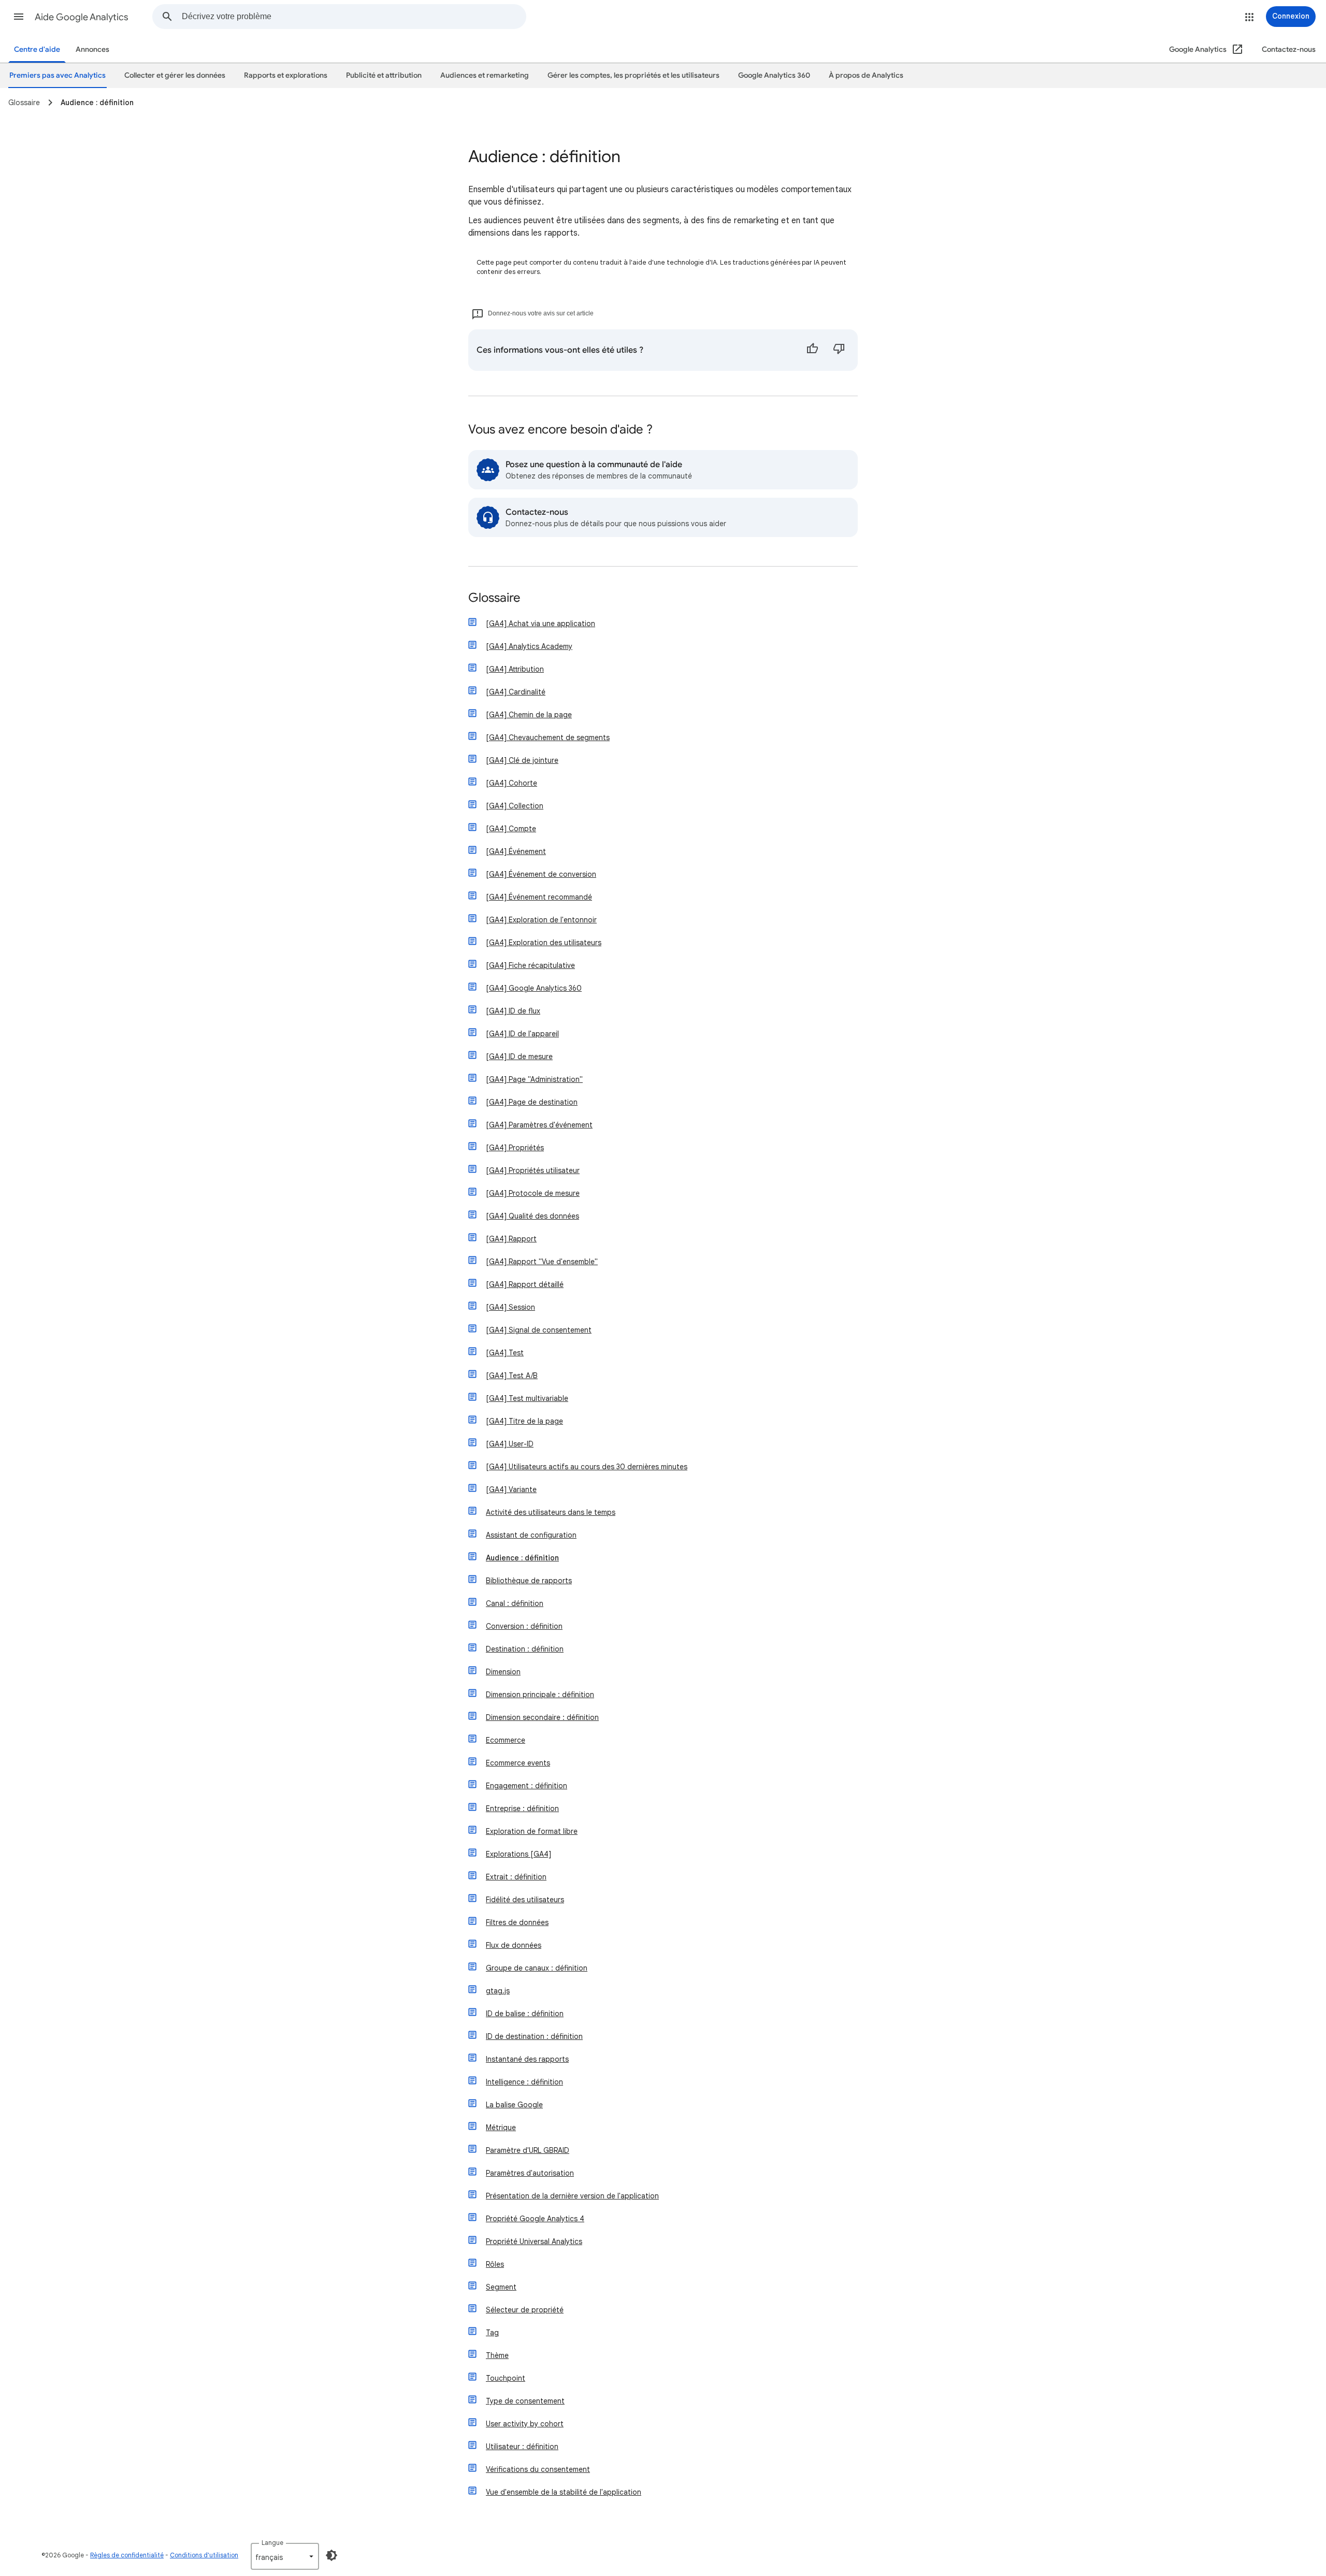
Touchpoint (506, 2378)
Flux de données (514, 1945)
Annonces (92, 49)
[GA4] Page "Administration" (534, 1079)
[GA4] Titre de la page (524, 1421)
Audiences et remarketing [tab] (485, 75)
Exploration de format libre (532, 1831)
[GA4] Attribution (515, 669)
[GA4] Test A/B (512, 1376)
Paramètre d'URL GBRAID (528, 2150)
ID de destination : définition (534, 2036)
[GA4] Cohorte (511, 783)
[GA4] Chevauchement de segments (548, 737)
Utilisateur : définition (522, 2447)
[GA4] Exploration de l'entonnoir (541, 920)
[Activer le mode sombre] (331, 2555)
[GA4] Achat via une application (541, 624)
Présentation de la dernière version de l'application (572, 2196)
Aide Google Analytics (82, 17)
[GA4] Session (510, 1307)
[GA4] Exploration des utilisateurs (544, 943)
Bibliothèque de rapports (529, 1581)
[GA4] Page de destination (532, 1102)
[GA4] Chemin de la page (529, 715)
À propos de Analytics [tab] (866, 75)
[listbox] (285, 2556)
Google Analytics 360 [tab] (774, 75)
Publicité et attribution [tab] (384, 75)
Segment (501, 2287)
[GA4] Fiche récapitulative (530, 965)
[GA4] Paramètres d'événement (539, 1125)
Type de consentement (525, 2401)
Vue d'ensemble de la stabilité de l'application (564, 2492)
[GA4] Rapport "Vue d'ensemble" (542, 1262)
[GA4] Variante (511, 1489)
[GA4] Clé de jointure (522, 760)
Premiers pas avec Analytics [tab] (57, 75)
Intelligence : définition (524, 2082)
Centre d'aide (37, 49)
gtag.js (498, 1991)
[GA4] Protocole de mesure (533, 1193)
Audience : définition (522, 1558)
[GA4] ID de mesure (519, 1057)
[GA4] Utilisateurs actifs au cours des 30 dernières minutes (587, 1467)
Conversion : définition (524, 1626)
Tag (492, 2333)
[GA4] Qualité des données (532, 1216)
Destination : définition (525, 1649)
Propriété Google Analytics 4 (535, 2219)
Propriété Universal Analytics (534, 2241)
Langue (272, 2543)
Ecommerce (506, 1740)
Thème (497, 2355)
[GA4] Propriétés (515, 1148)
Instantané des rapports (527, 2059)
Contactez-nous (1289, 49)
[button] (19, 17)
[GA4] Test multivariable (527, 1398)
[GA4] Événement (516, 851)
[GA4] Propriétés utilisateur (533, 1170)
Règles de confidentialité (127, 2555)
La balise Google (514, 2105)
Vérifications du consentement (538, 2469)
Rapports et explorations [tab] (286, 75)
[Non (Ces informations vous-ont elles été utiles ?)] (839, 350)
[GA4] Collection (515, 806)
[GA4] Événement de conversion (541, 874)
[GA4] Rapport (511, 1239)
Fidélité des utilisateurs (525, 1900)
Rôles (495, 2264)
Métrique (501, 2128)
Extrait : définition (516, 1877)
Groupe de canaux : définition (537, 1968)
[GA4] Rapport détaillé (525, 1284)
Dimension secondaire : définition (542, 1717)
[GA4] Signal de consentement (539, 1330)
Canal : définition (515, 1603)
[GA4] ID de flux (513, 1011)
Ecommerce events (518, 1763)
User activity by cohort (525, 2424)
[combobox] (354, 17)
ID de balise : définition (525, 2014)
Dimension (503, 1672)
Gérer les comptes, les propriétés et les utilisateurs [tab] (633, 75)
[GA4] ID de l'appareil (522, 1034)
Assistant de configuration (531, 1535)
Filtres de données (517, 1922)
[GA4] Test (505, 1353)
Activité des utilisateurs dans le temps (551, 1512)
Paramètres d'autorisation (530, 2173)
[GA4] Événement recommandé (539, 897)
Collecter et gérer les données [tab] (175, 75)
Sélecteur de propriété (525, 2310)
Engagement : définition (527, 1786)
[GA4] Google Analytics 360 (534, 988)
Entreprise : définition (522, 1808)
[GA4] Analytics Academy (529, 646)
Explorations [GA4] (518, 1854)
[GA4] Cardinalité (516, 692)
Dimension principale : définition (540, 1695)
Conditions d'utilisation (204, 2555)
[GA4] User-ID (510, 1444)
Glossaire (494, 598)
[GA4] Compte (511, 829)
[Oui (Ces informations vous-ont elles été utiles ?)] (812, 350)
